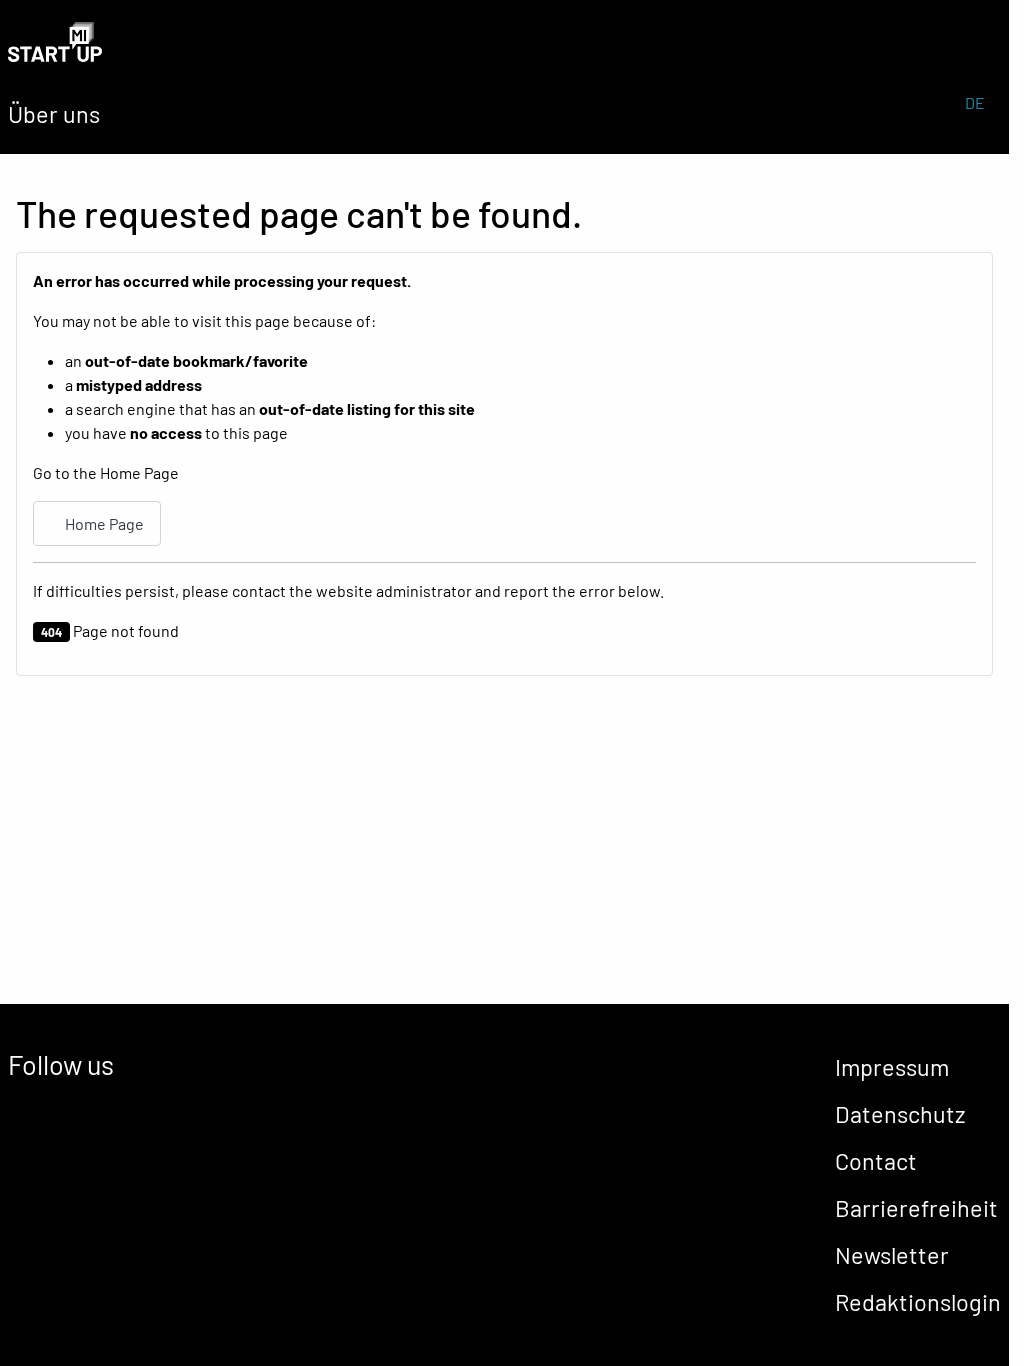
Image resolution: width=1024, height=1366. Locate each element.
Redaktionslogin (918, 1302)
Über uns (54, 114)
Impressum (892, 1067)
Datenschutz (900, 1114)
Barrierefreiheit (916, 1208)
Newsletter (892, 1255)
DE (975, 102)
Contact (876, 1161)
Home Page (103, 523)
